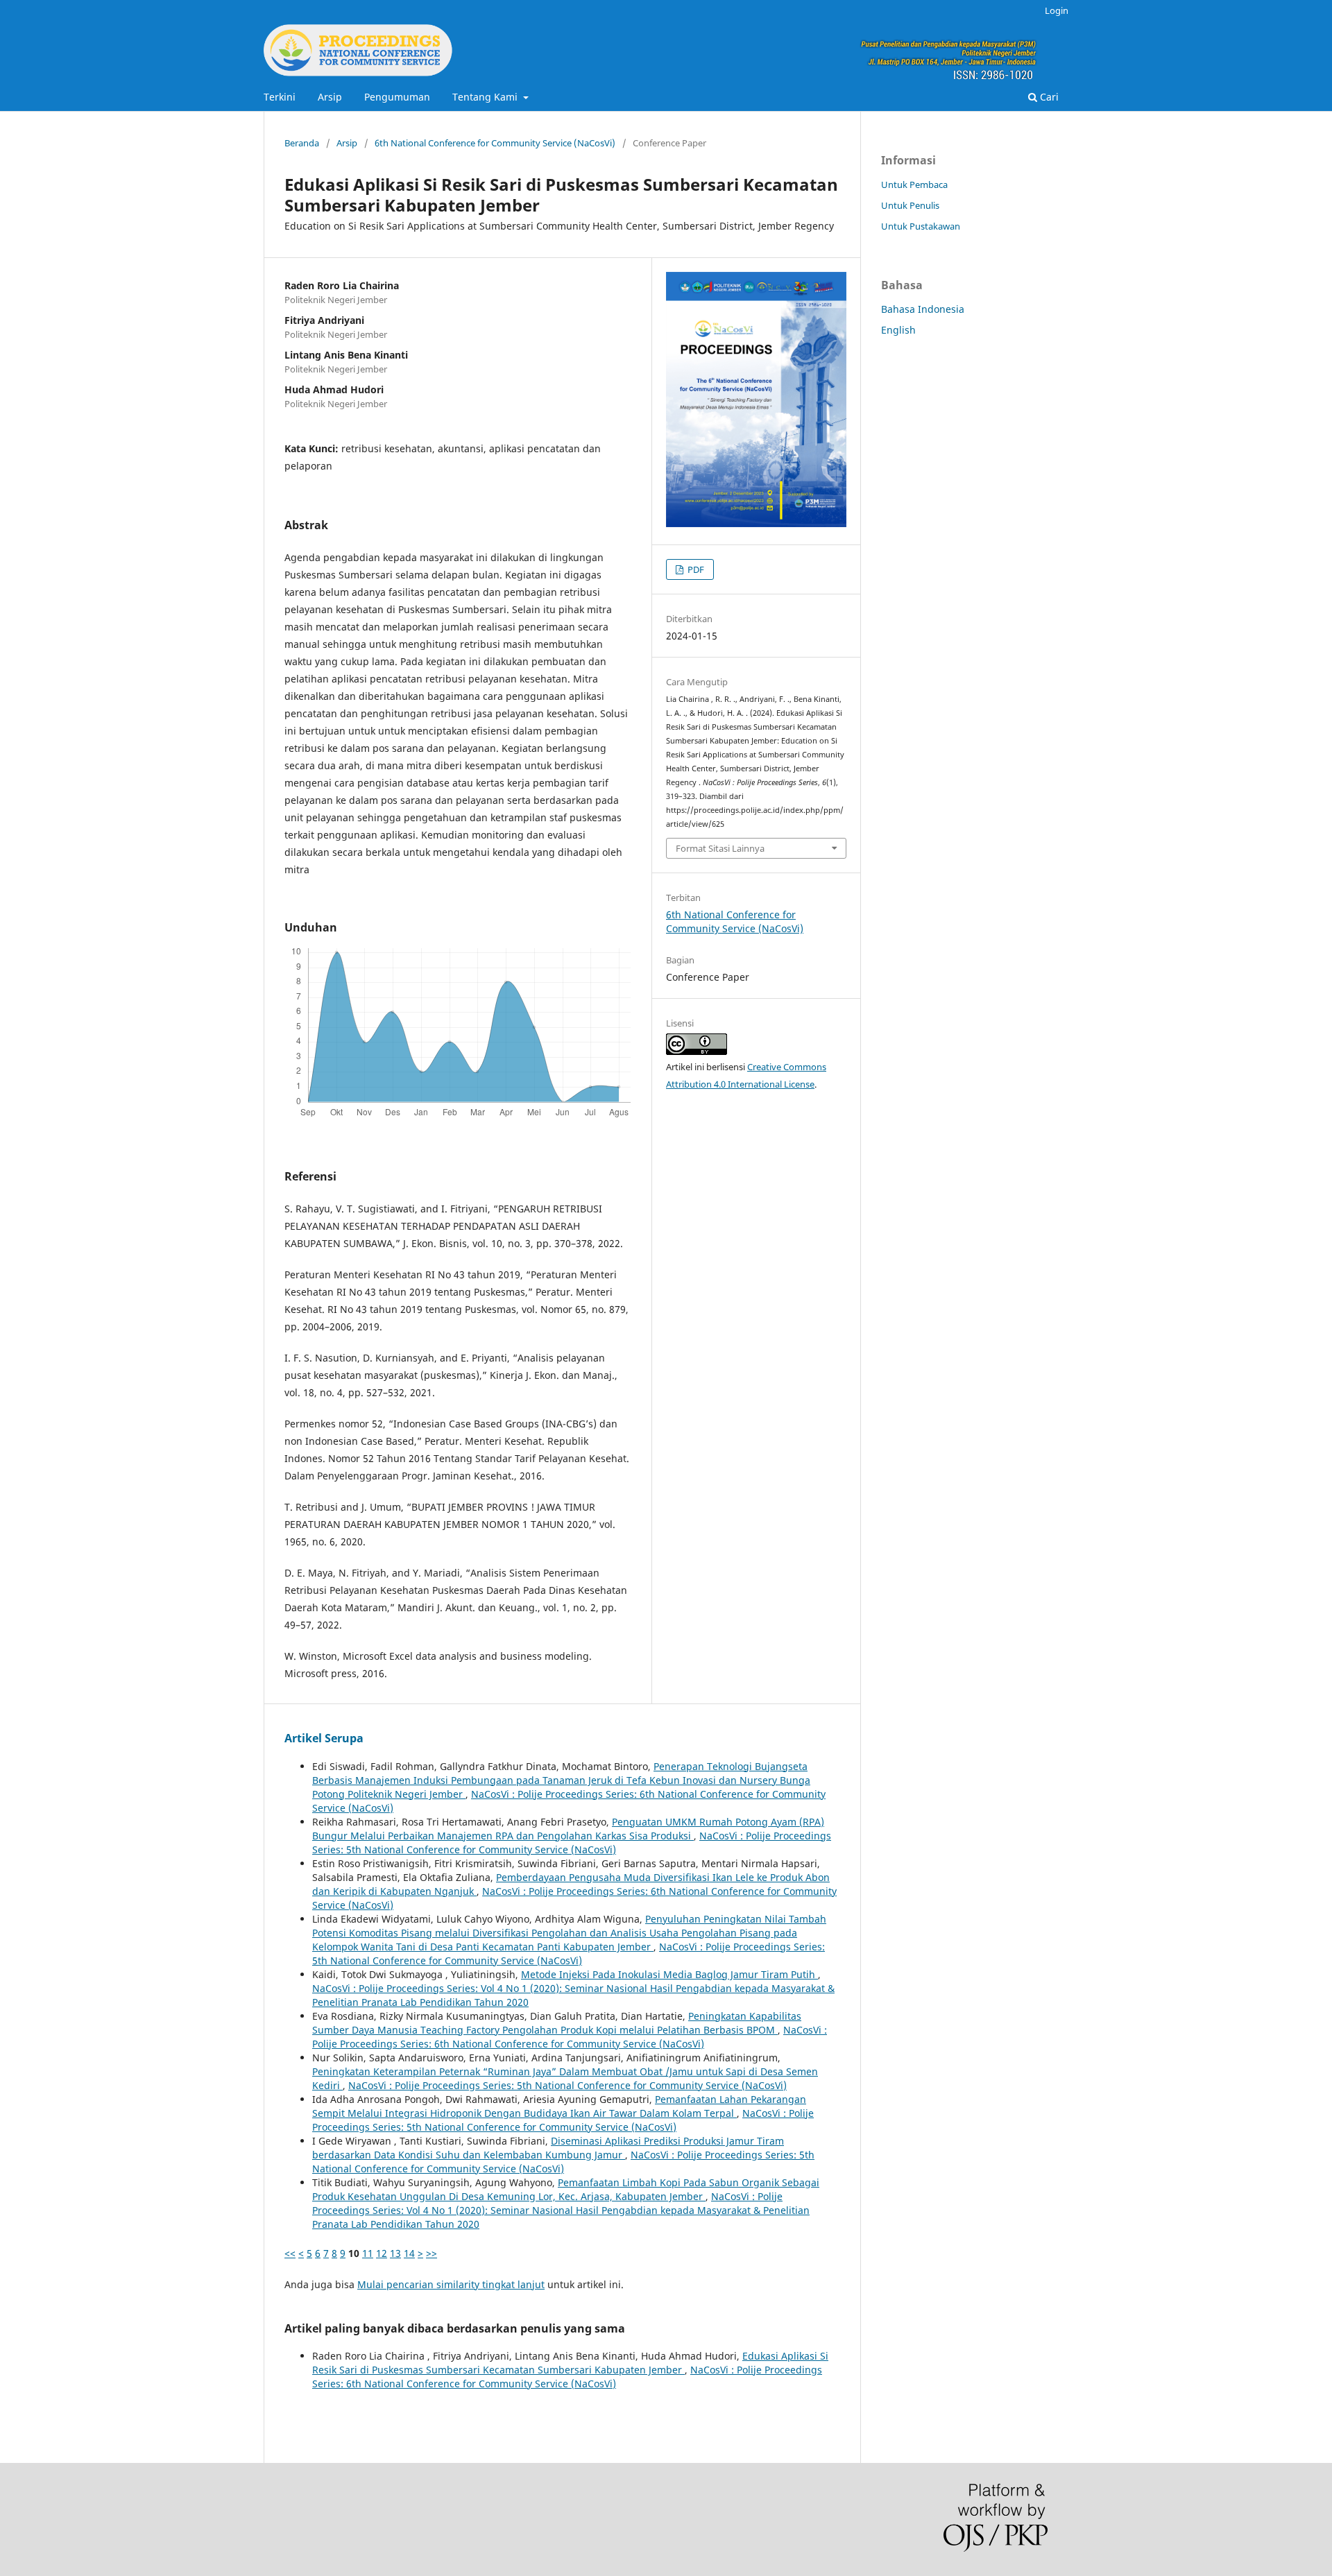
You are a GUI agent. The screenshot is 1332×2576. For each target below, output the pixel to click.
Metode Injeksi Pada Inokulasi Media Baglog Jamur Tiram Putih (669, 1974)
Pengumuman (397, 97)
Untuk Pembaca (914, 184)
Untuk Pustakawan (921, 226)
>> (432, 2253)
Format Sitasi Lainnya (720, 848)
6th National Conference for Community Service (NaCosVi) (495, 143)
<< (290, 2253)
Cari (1048, 97)
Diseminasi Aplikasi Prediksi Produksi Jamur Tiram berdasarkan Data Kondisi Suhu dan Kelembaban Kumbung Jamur (548, 2148)
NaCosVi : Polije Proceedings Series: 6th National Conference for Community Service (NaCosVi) (570, 2037)
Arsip (330, 97)
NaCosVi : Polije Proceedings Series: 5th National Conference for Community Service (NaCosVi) (572, 1843)
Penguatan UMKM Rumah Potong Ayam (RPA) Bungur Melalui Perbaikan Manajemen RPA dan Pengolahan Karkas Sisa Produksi (568, 1829)
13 (395, 2253)
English (898, 330)
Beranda (302, 143)
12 (382, 2253)
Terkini (280, 97)
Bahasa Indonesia (923, 309)
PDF (695, 569)
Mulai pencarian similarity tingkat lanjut (451, 2284)
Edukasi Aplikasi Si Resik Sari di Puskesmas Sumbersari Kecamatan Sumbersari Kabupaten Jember (570, 2363)
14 (409, 2253)
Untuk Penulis (910, 205)
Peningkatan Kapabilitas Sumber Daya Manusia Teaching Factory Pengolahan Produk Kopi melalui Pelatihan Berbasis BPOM (557, 2023)
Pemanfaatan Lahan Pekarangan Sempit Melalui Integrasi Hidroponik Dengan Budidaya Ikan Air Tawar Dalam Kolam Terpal (559, 2106)
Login (1057, 10)
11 (368, 2253)
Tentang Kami (486, 97)
